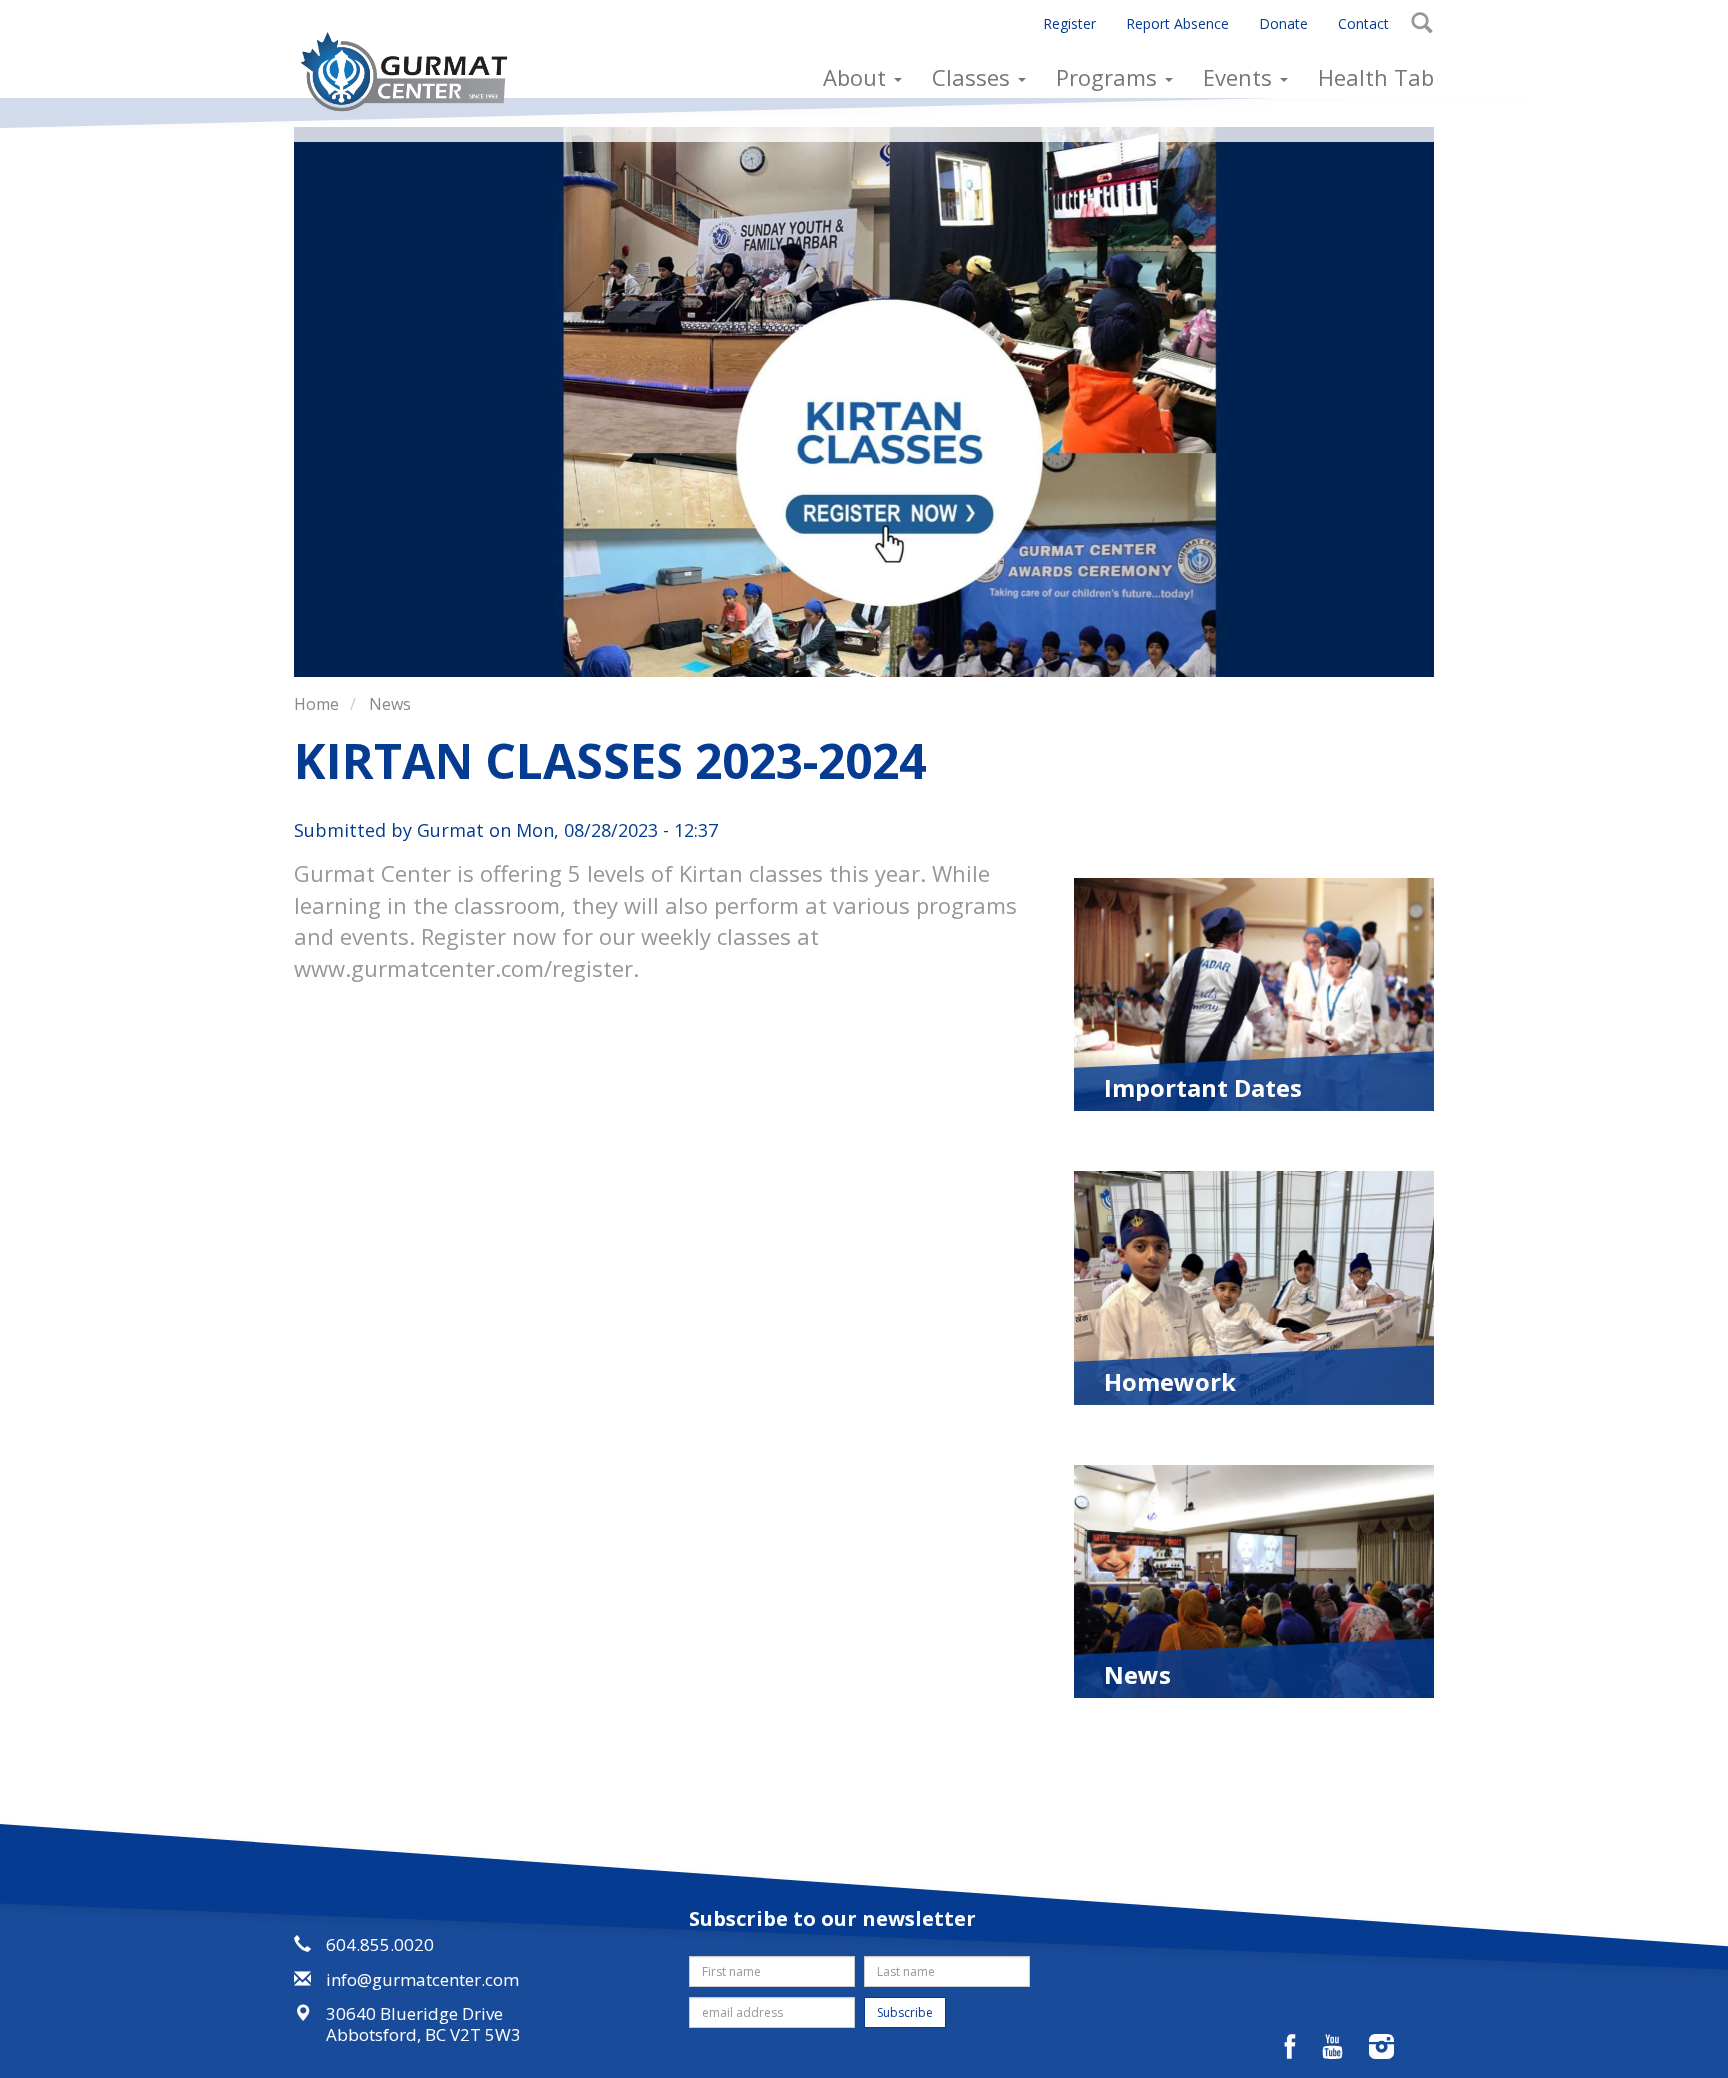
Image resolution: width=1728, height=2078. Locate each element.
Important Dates (1203, 1086)
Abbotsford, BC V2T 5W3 (423, 2034)
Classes (974, 77)
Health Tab (1376, 77)
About (857, 77)
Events (1240, 77)
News (390, 704)
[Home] (411, 71)
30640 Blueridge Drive (414, 2013)
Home (316, 704)
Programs (1109, 77)
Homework (1170, 1380)
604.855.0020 (380, 1944)
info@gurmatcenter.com (422, 1979)
